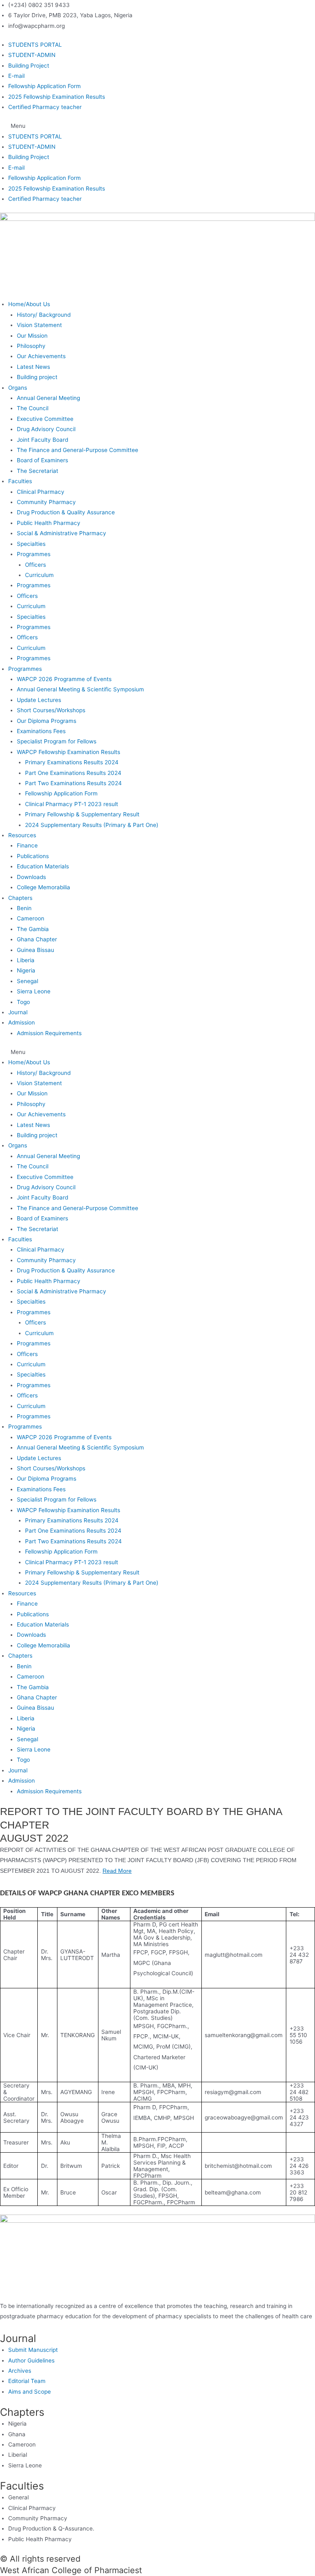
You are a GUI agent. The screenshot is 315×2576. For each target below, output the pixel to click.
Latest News (33, 367)
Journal (18, 1012)
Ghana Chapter (37, 939)
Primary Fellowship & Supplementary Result (82, 814)
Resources (22, 835)
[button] (157, 126)
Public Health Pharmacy (49, 523)
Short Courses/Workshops (51, 710)
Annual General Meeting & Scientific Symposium (80, 689)
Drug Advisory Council (46, 429)
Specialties (31, 544)
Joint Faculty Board (42, 440)
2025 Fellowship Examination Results (57, 97)
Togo (23, 1002)
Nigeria (26, 970)
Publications (33, 856)
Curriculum (39, 575)
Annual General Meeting (48, 398)
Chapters (20, 898)
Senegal (28, 981)
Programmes (34, 554)
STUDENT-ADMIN (32, 55)
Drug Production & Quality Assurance (66, 512)
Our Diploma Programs (47, 721)
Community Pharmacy (46, 502)
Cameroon (31, 918)
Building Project (29, 66)
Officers (35, 565)
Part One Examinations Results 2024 (73, 773)
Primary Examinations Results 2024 (72, 762)
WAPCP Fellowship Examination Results (68, 752)
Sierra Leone (34, 991)
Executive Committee (45, 419)
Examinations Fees (41, 731)
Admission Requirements (49, 1033)
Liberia (26, 960)
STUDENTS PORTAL (35, 45)
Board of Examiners (42, 460)
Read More (117, 1871)
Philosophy (31, 346)
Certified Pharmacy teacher (45, 107)
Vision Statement (39, 325)
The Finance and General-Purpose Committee (78, 450)
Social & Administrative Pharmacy (62, 533)
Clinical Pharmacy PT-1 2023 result (72, 804)
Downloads (31, 877)
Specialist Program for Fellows (57, 741)
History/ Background (44, 315)
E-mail (16, 76)
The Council (33, 408)
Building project (37, 377)
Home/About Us (29, 304)
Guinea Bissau (35, 950)
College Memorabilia (43, 887)
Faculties (20, 481)
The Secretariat (38, 471)
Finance (27, 845)
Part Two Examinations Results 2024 (73, 783)
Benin (24, 908)
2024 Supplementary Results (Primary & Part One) (92, 825)
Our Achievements (41, 356)
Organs (18, 388)
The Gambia (33, 929)
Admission (22, 1022)
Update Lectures (39, 700)
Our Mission (32, 336)
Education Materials (43, 866)
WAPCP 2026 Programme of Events (64, 679)
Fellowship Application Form (45, 86)
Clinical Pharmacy (41, 492)
